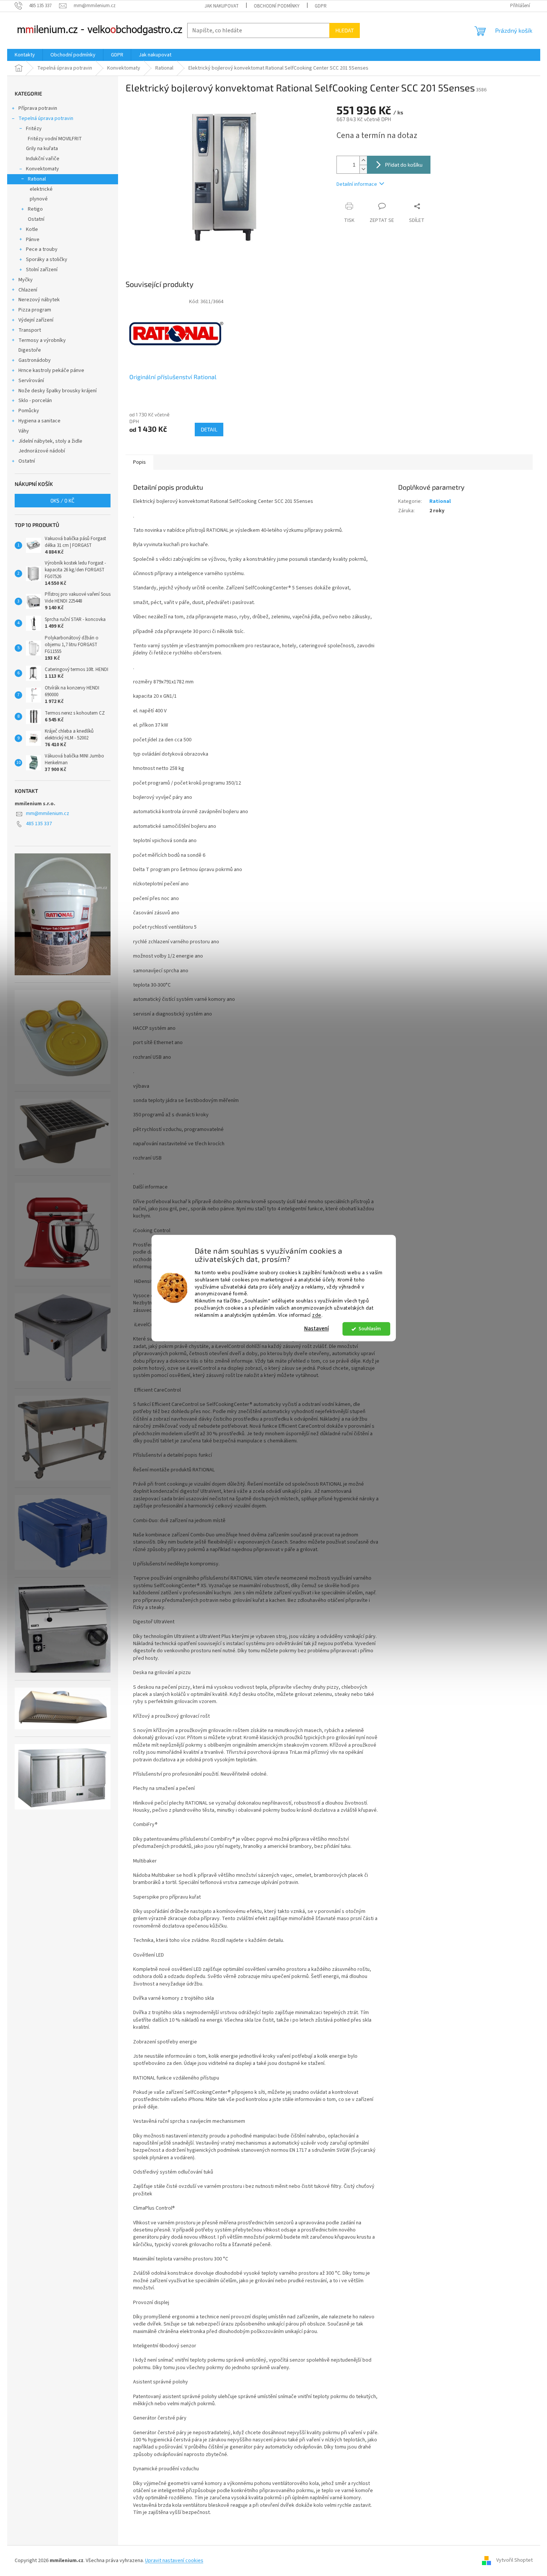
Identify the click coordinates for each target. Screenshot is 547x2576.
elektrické (41, 189)
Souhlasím (370, 1329)
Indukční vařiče (43, 159)
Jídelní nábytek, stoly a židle (50, 441)
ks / (62, 500)
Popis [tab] (139, 462)
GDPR (321, 6)
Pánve (33, 240)
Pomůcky (29, 411)
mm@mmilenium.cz (48, 814)
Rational (37, 179)
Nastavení (317, 1329)
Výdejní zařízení (36, 320)
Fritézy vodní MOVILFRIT (55, 139)
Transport (30, 330)
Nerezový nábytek (39, 300)
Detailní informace (357, 184)
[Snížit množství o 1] (363, 169)
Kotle (32, 229)
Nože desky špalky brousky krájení (58, 391)
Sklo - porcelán (35, 401)
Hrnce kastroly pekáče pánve (51, 370)
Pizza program (35, 310)
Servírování (31, 381)
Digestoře (30, 350)
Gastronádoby (35, 360)
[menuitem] (25, 55)
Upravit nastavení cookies (174, 2561)
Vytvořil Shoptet (514, 2561)
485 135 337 (39, 824)
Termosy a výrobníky (42, 340)
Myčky (26, 280)
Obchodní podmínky (277, 6)
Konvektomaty (42, 169)
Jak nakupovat (222, 6)
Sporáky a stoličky (47, 260)
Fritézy (34, 129)
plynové (39, 199)
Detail (209, 429)
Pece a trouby (42, 249)
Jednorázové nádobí (42, 451)
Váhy (24, 431)
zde (317, 1315)
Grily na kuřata (42, 149)
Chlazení (28, 290)
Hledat (345, 30)
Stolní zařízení (42, 270)
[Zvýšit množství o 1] (363, 160)
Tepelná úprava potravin (46, 118)
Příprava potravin (38, 108)
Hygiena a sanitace (39, 421)
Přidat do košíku (404, 165)
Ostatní (36, 219)
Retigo (35, 209)
